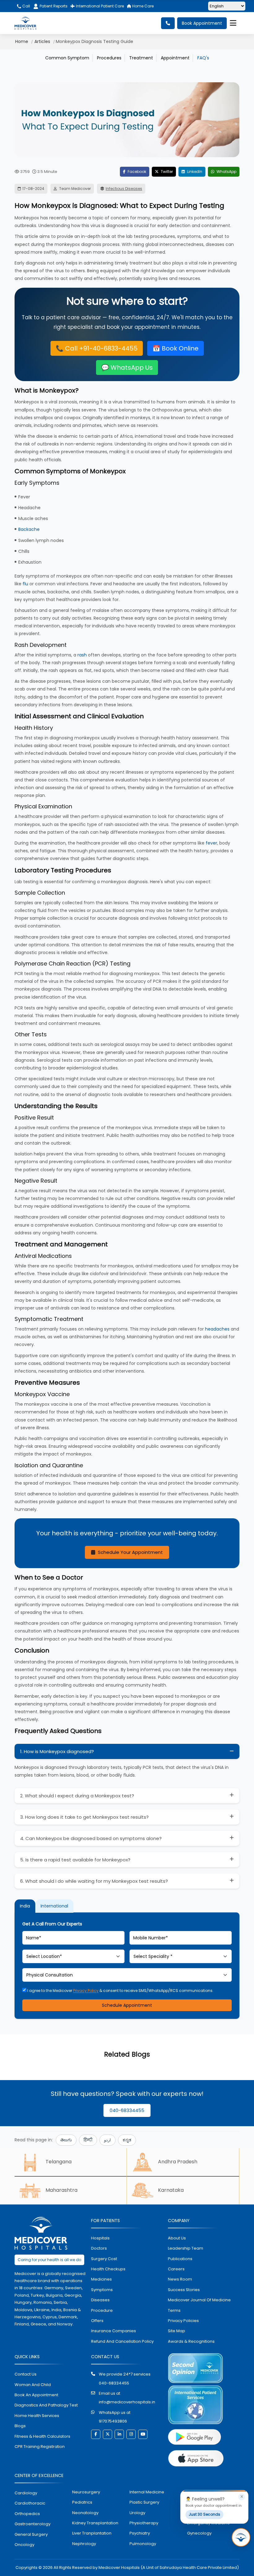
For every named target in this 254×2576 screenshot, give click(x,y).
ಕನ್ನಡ (127, 2140)
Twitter (166, 172)
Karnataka (171, 2190)
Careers (176, 2269)
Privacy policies (183, 2321)
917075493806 (113, 2421)
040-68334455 (127, 2110)
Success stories (184, 2290)
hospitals (100, 2238)
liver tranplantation (92, 2533)
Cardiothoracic (30, 2503)
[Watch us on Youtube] (143, 2434)
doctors (99, 2248)
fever (211, 843)
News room (180, 2279)
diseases (100, 2300)
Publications (180, 2259)
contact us (26, 2374)
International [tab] (54, 1906)
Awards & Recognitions (191, 2341)
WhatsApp (226, 172)
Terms (174, 2310)
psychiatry (140, 2533)
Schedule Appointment (127, 2005)
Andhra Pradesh (178, 2162)
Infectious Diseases (124, 189)
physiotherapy (144, 2523)
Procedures (109, 58)
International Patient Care (99, 6)
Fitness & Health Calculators (42, 2436)
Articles (42, 41)
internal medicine (147, 2492)
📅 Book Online (175, 348)
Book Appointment (202, 23)
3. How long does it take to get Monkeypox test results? (84, 1817)
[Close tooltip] (242, 2497)
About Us (177, 2238)
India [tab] (25, 1906)
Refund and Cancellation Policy (122, 2341)
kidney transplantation (95, 2523)
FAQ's (203, 58)
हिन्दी (88, 2140)
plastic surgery (144, 2502)
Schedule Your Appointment (130, 1552)
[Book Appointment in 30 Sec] (241, 2537)
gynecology (199, 2533)
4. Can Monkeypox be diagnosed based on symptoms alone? (91, 1838)
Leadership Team (186, 2248)
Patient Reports (54, 6)
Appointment (175, 58)
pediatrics (82, 2502)
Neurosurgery (86, 2492)
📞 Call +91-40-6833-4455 (97, 348)
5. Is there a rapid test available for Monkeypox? (75, 1860)
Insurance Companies (114, 2331)
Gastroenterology (33, 2524)
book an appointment (36, 2395)
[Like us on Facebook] (96, 2434)
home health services (37, 2416)
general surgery (31, 2534)
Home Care (142, 6)
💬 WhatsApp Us (127, 368)
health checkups (108, 2269)
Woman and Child (33, 2385)
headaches (217, 1329)
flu (25, 584)
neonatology (85, 2513)
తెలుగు (66, 2140)
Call (26, 6)
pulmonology (143, 2544)
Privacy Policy (86, 1991)
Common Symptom (67, 58)
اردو (107, 2140)
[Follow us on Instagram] (131, 2434)
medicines (101, 2279)
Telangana (59, 2162)
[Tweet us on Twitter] (107, 2434)
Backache (29, 529)
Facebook (136, 172)
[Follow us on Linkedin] (119, 2434)
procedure (102, 2310)
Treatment (141, 58)
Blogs (20, 2426)
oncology (24, 2545)
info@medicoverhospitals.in (127, 2402)
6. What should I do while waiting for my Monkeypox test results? (94, 1881)
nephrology (84, 2544)
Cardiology (26, 2493)
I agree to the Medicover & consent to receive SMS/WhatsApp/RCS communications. (120, 1991)
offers (97, 2321)
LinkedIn (194, 172)
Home (22, 41)
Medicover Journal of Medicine (199, 2300)
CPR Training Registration (40, 2447)
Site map (177, 2331)
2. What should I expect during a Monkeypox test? (77, 1796)
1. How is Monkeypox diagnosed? (57, 1751)
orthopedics (27, 2514)
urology (137, 2513)
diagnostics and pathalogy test (46, 2405)
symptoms (102, 2290)
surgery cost (104, 2259)
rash (82, 655)
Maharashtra (61, 2190)
